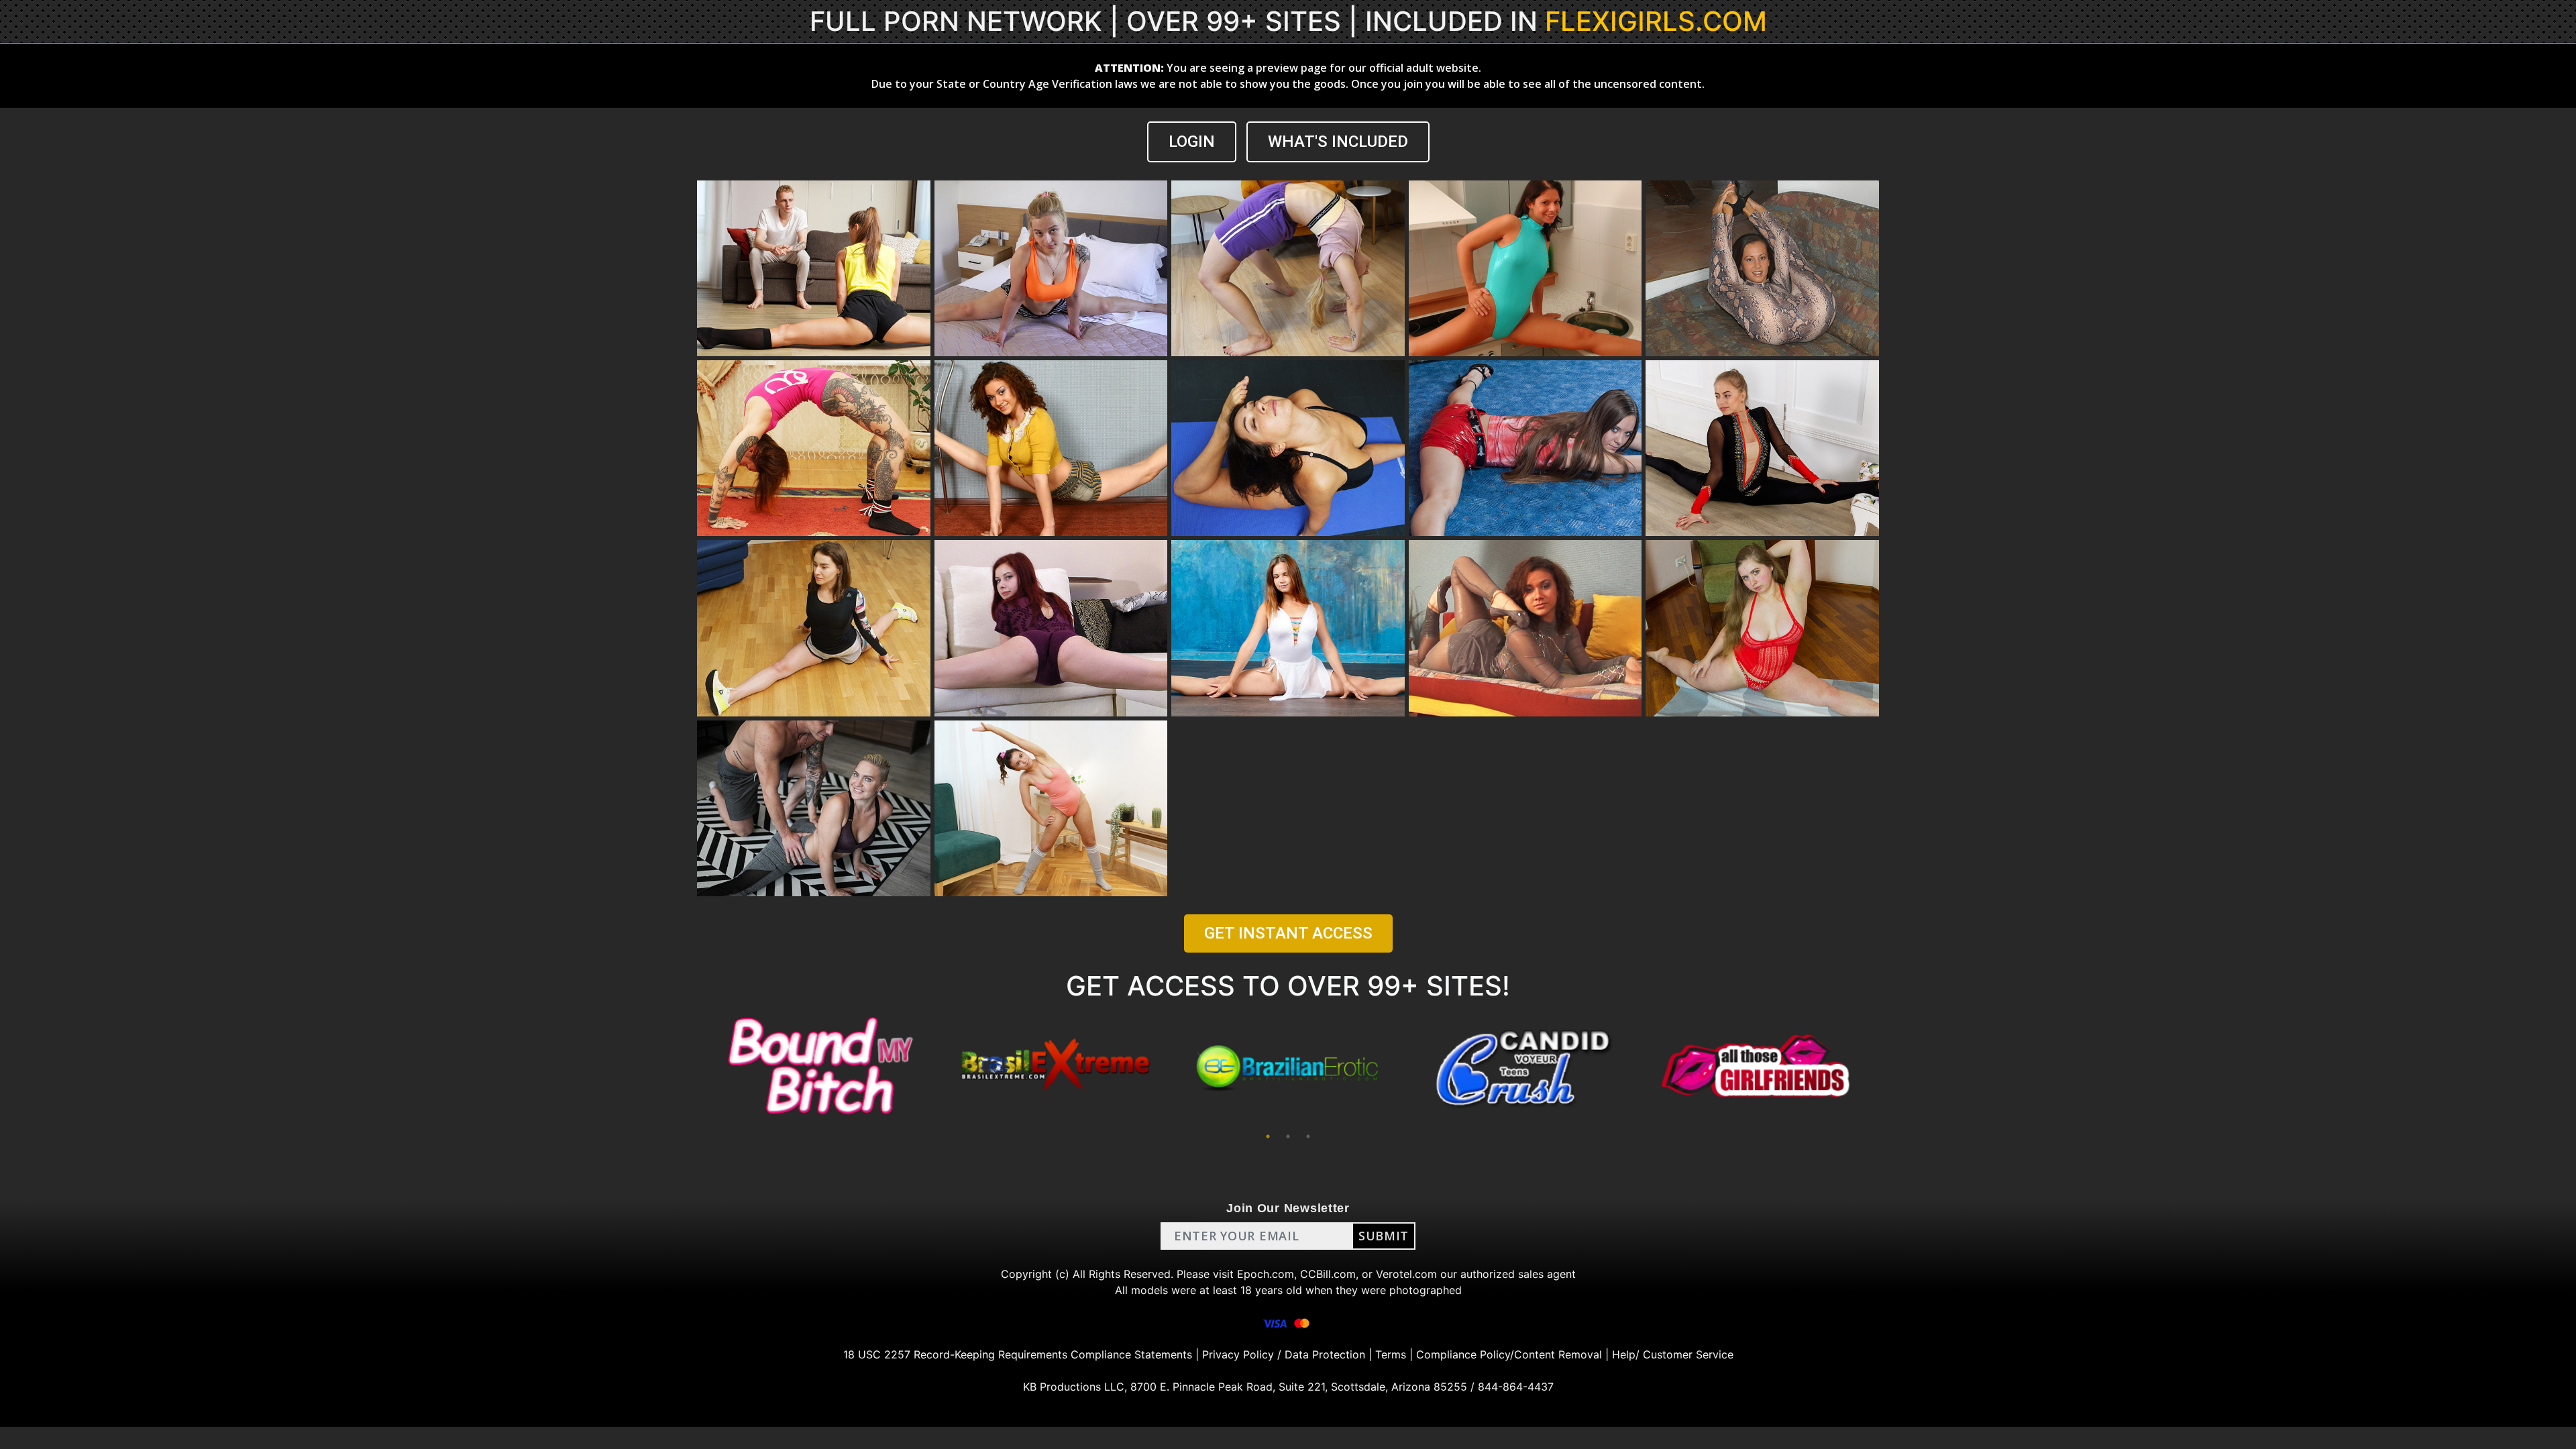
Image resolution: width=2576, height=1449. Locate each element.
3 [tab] (1308, 1136)
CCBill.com (1328, 1274)
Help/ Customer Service (1673, 1354)
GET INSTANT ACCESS (1288, 933)
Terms (1391, 1354)
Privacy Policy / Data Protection (1284, 1354)
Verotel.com (1406, 1274)
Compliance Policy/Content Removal (1509, 1354)
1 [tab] (1268, 1136)
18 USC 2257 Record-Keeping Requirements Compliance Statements (1018, 1354)
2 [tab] (1288, 1136)
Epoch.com (1266, 1274)
